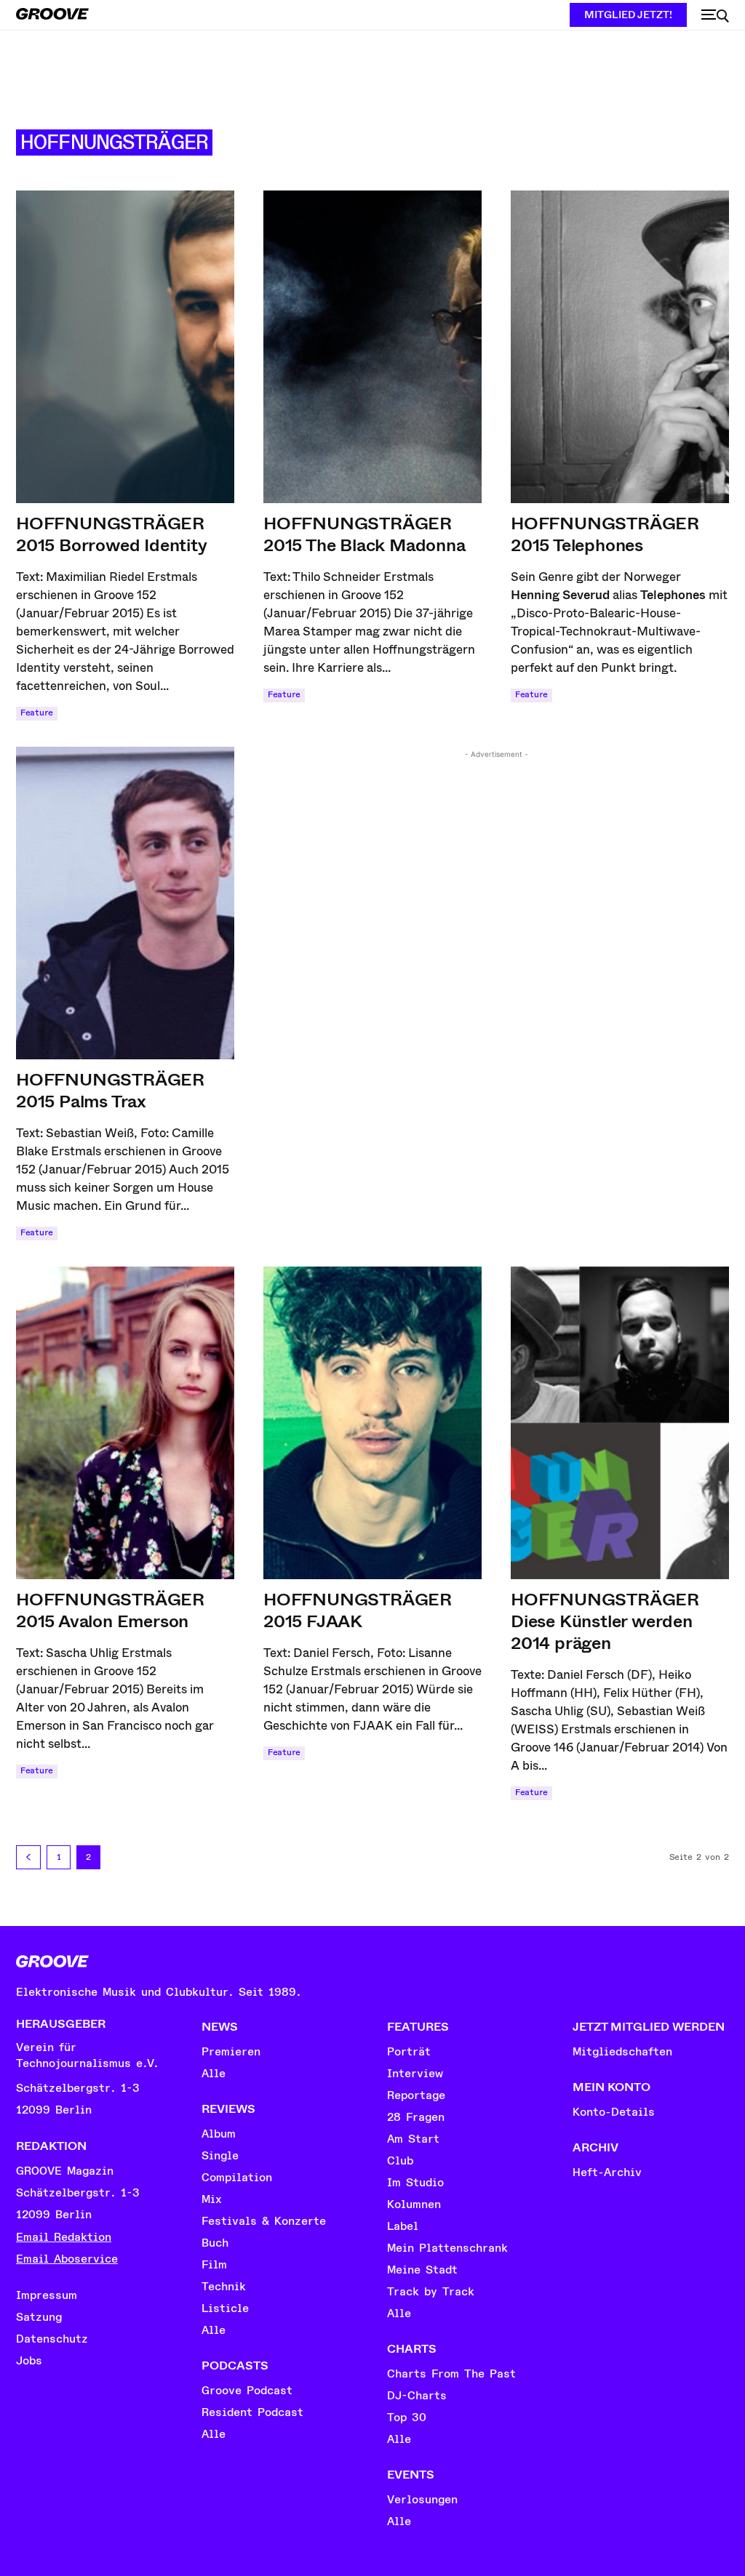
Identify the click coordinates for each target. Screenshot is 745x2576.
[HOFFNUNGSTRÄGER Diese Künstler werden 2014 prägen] (620, 1423)
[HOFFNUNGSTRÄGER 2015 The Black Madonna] (372, 347)
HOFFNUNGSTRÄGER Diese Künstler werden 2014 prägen (605, 1621)
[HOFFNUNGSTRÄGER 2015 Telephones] (620, 347)
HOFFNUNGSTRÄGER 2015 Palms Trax (110, 1091)
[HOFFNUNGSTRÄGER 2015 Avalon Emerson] (125, 1423)
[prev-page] (28, 1857)
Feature (37, 713)
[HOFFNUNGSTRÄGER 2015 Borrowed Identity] (125, 347)
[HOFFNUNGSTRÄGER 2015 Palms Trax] (125, 903)
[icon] (715, 16)
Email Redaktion (64, 2237)
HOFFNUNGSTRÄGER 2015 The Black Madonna (364, 534)
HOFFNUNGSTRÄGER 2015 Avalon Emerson (110, 1610)
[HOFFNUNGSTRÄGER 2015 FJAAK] (372, 1423)
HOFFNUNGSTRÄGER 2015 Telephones (605, 534)
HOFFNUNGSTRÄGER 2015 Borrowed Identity (112, 534)
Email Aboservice (67, 2259)
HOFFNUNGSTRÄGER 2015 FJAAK (358, 1610)
